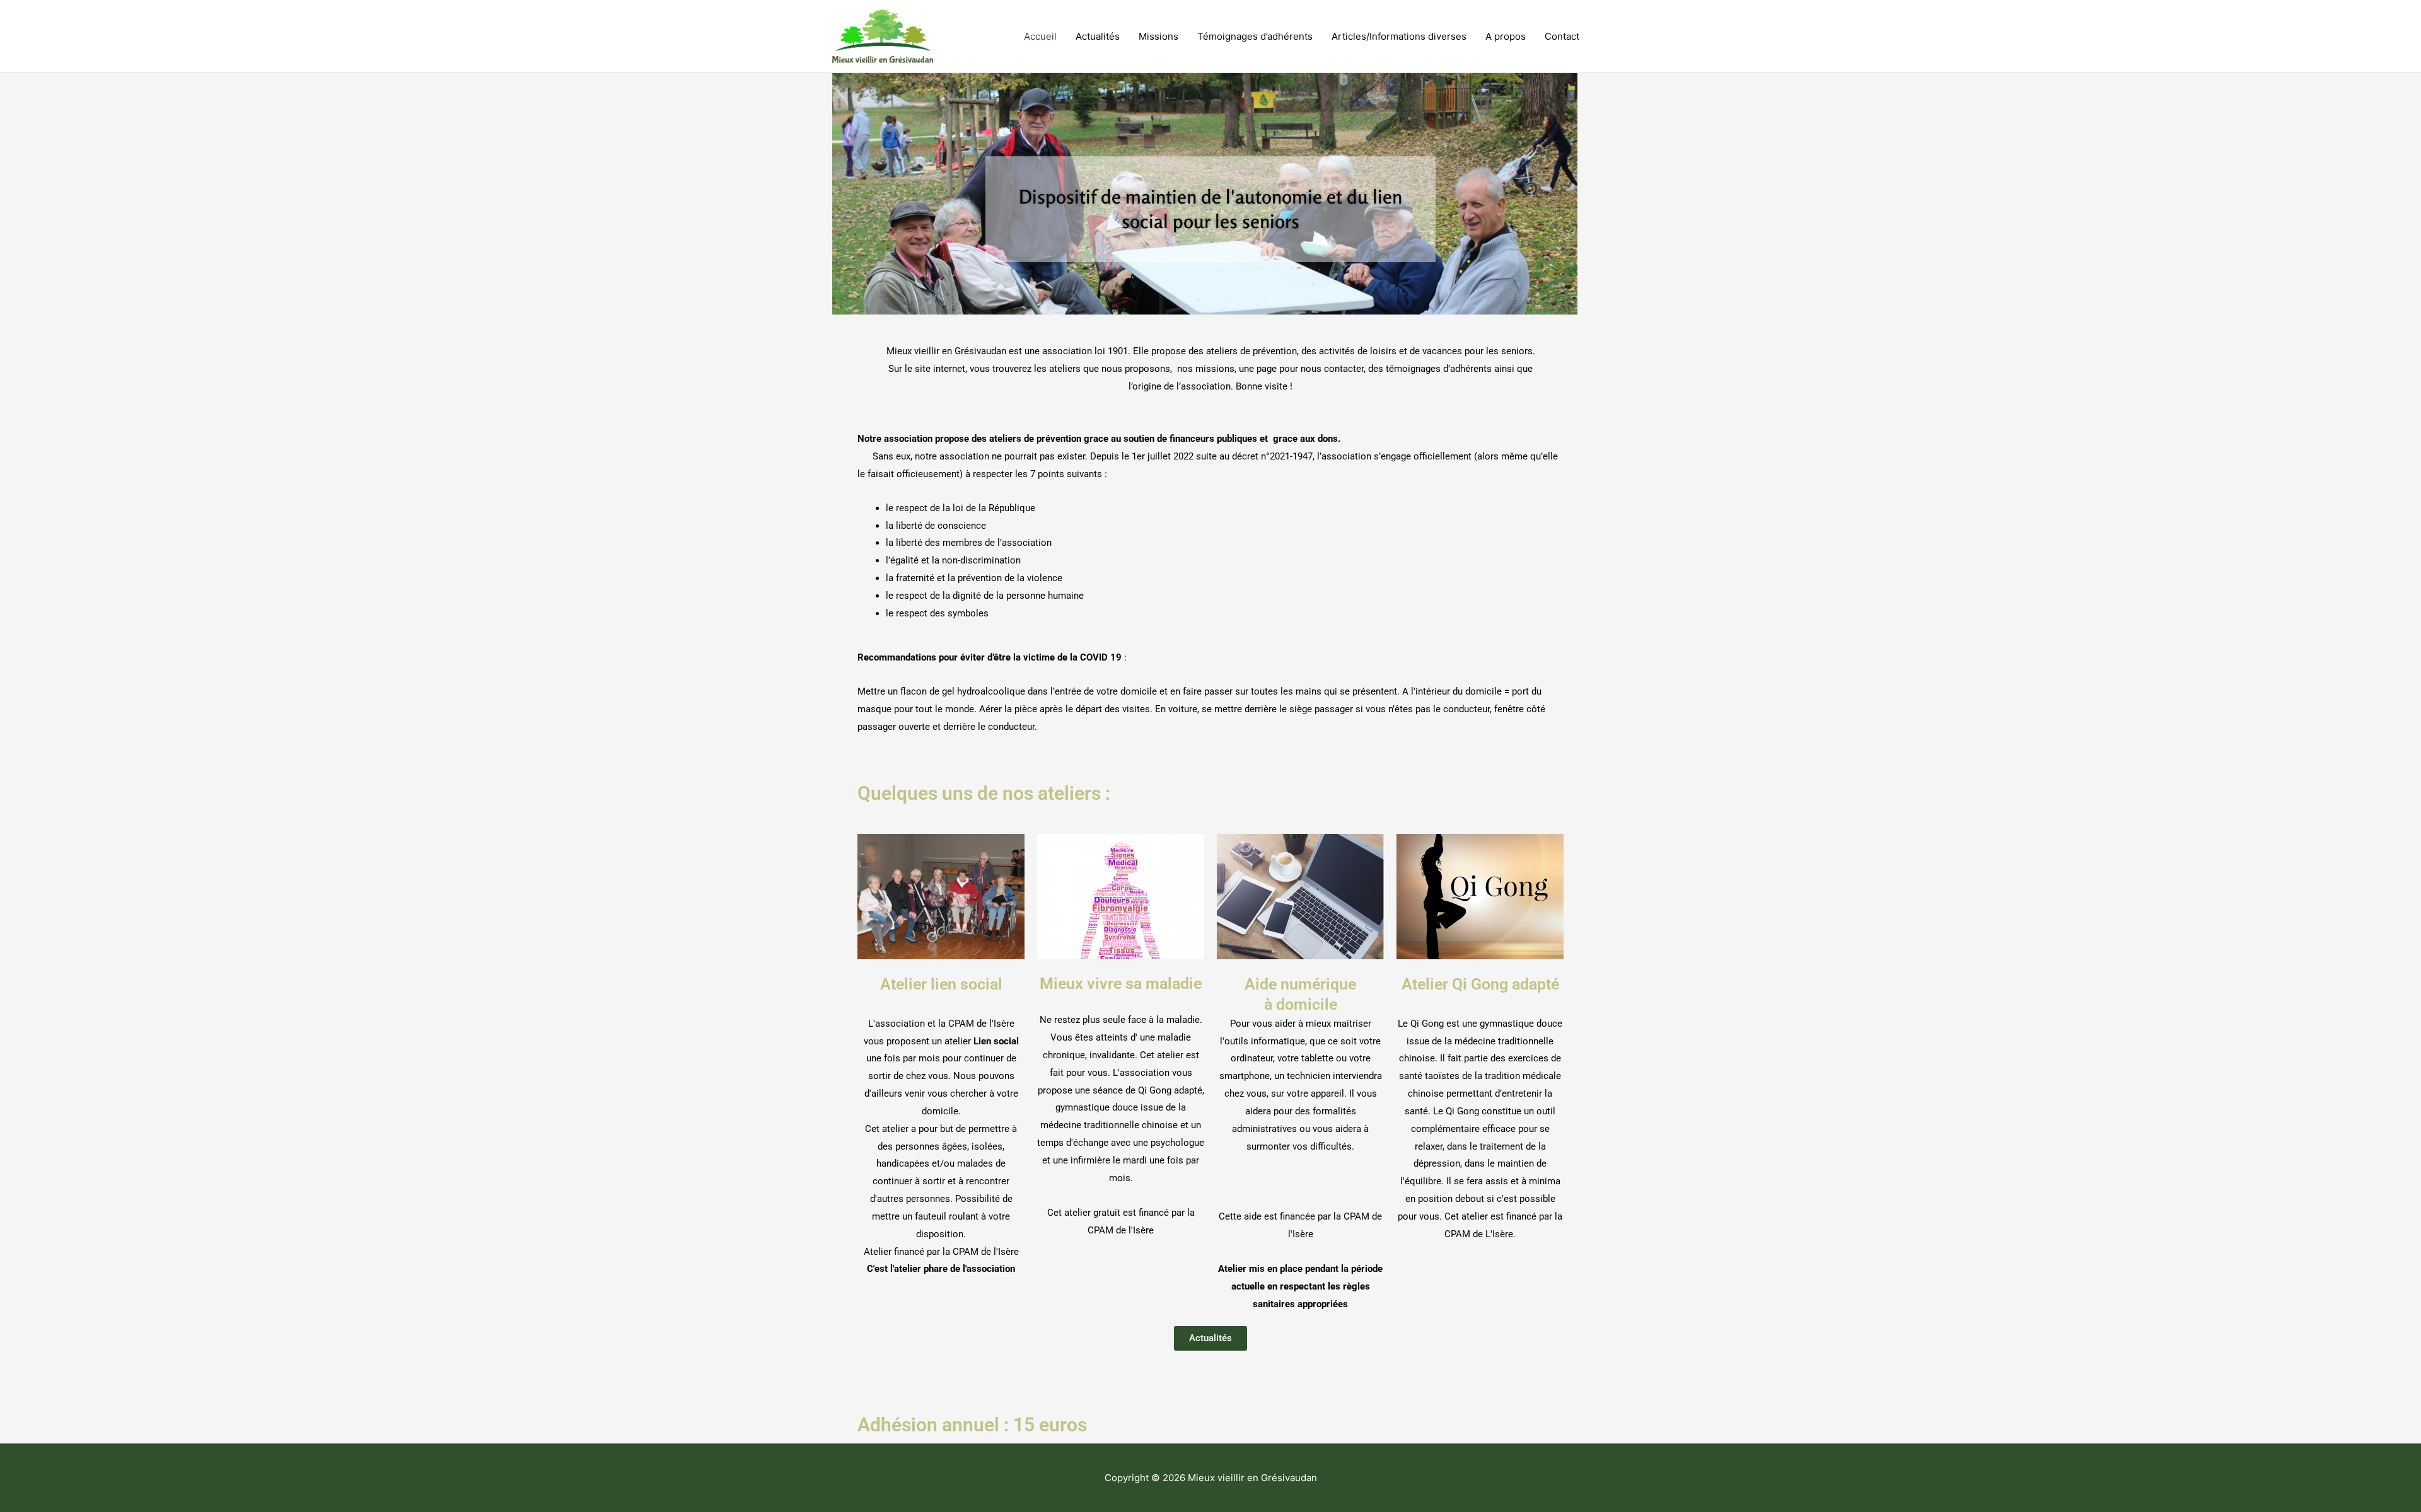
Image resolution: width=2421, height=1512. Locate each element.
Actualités (1098, 36)
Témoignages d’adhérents (1255, 36)
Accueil (1040, 36)
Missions (1158, 36)
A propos (1506, 36)
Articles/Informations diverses (1399, 36)
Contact (1562, 36)
